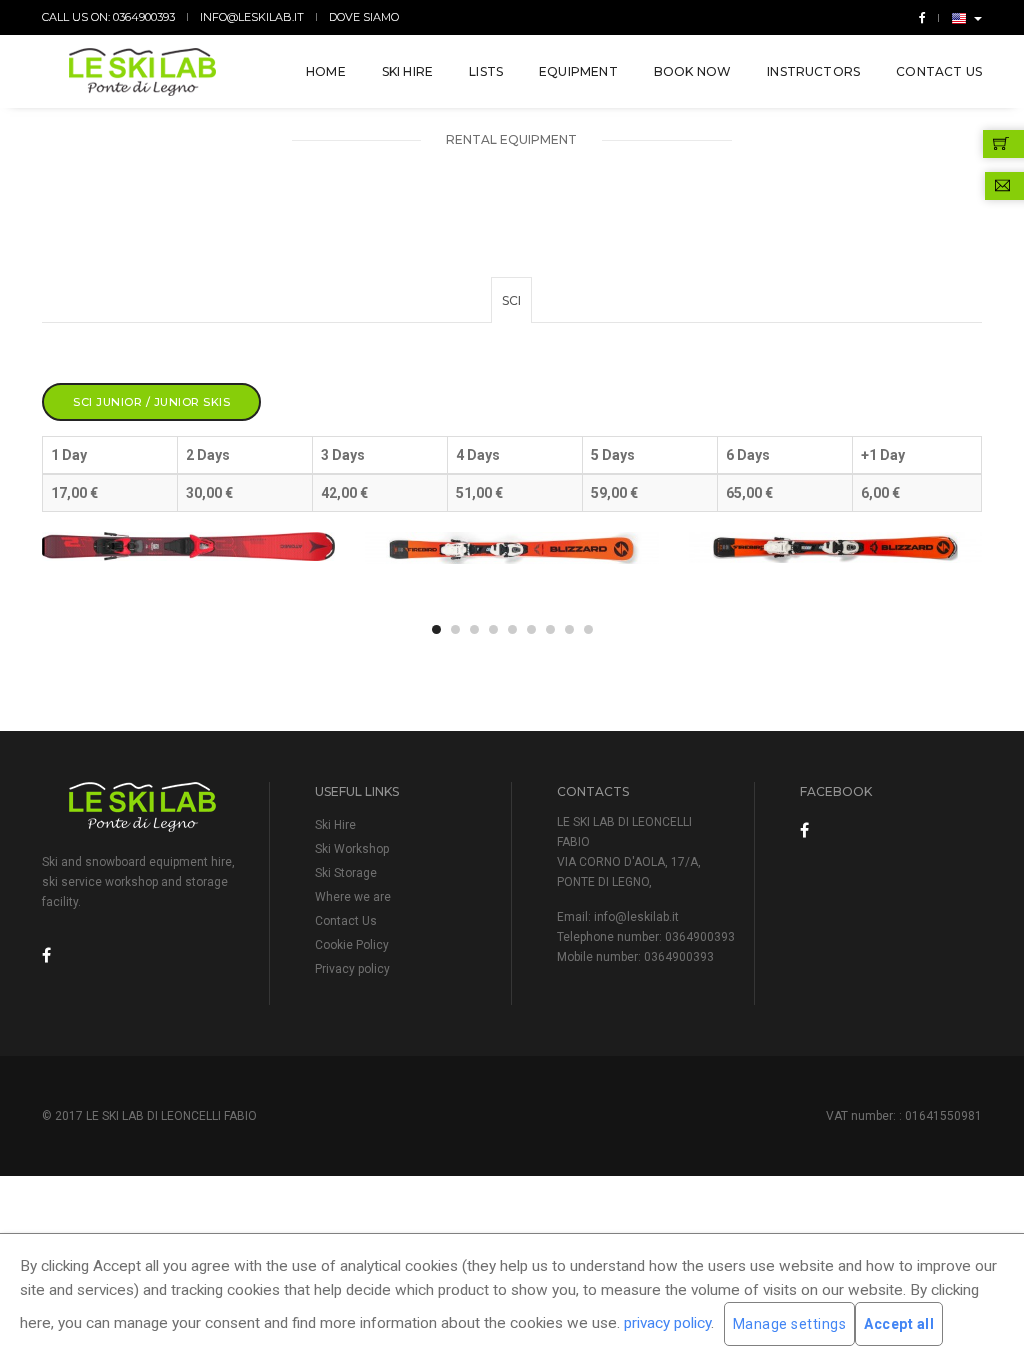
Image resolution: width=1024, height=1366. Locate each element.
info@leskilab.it (252, 17)
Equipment (578, 71)
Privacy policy (352, 969)
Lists (486, 71)
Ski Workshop (352, 849)
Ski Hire (407, 71)
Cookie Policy (352, 945)
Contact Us (939, 71)
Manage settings (790, 1324)
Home (326, 71)
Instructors (813, 71)
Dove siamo (364, 17)
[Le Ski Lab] (143, 72)
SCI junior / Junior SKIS (151, 402)
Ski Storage (346, 873)
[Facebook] (918, 17)
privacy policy (667, 1323)
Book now (692, 71)
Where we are (353, 897)
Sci (511, 300)
